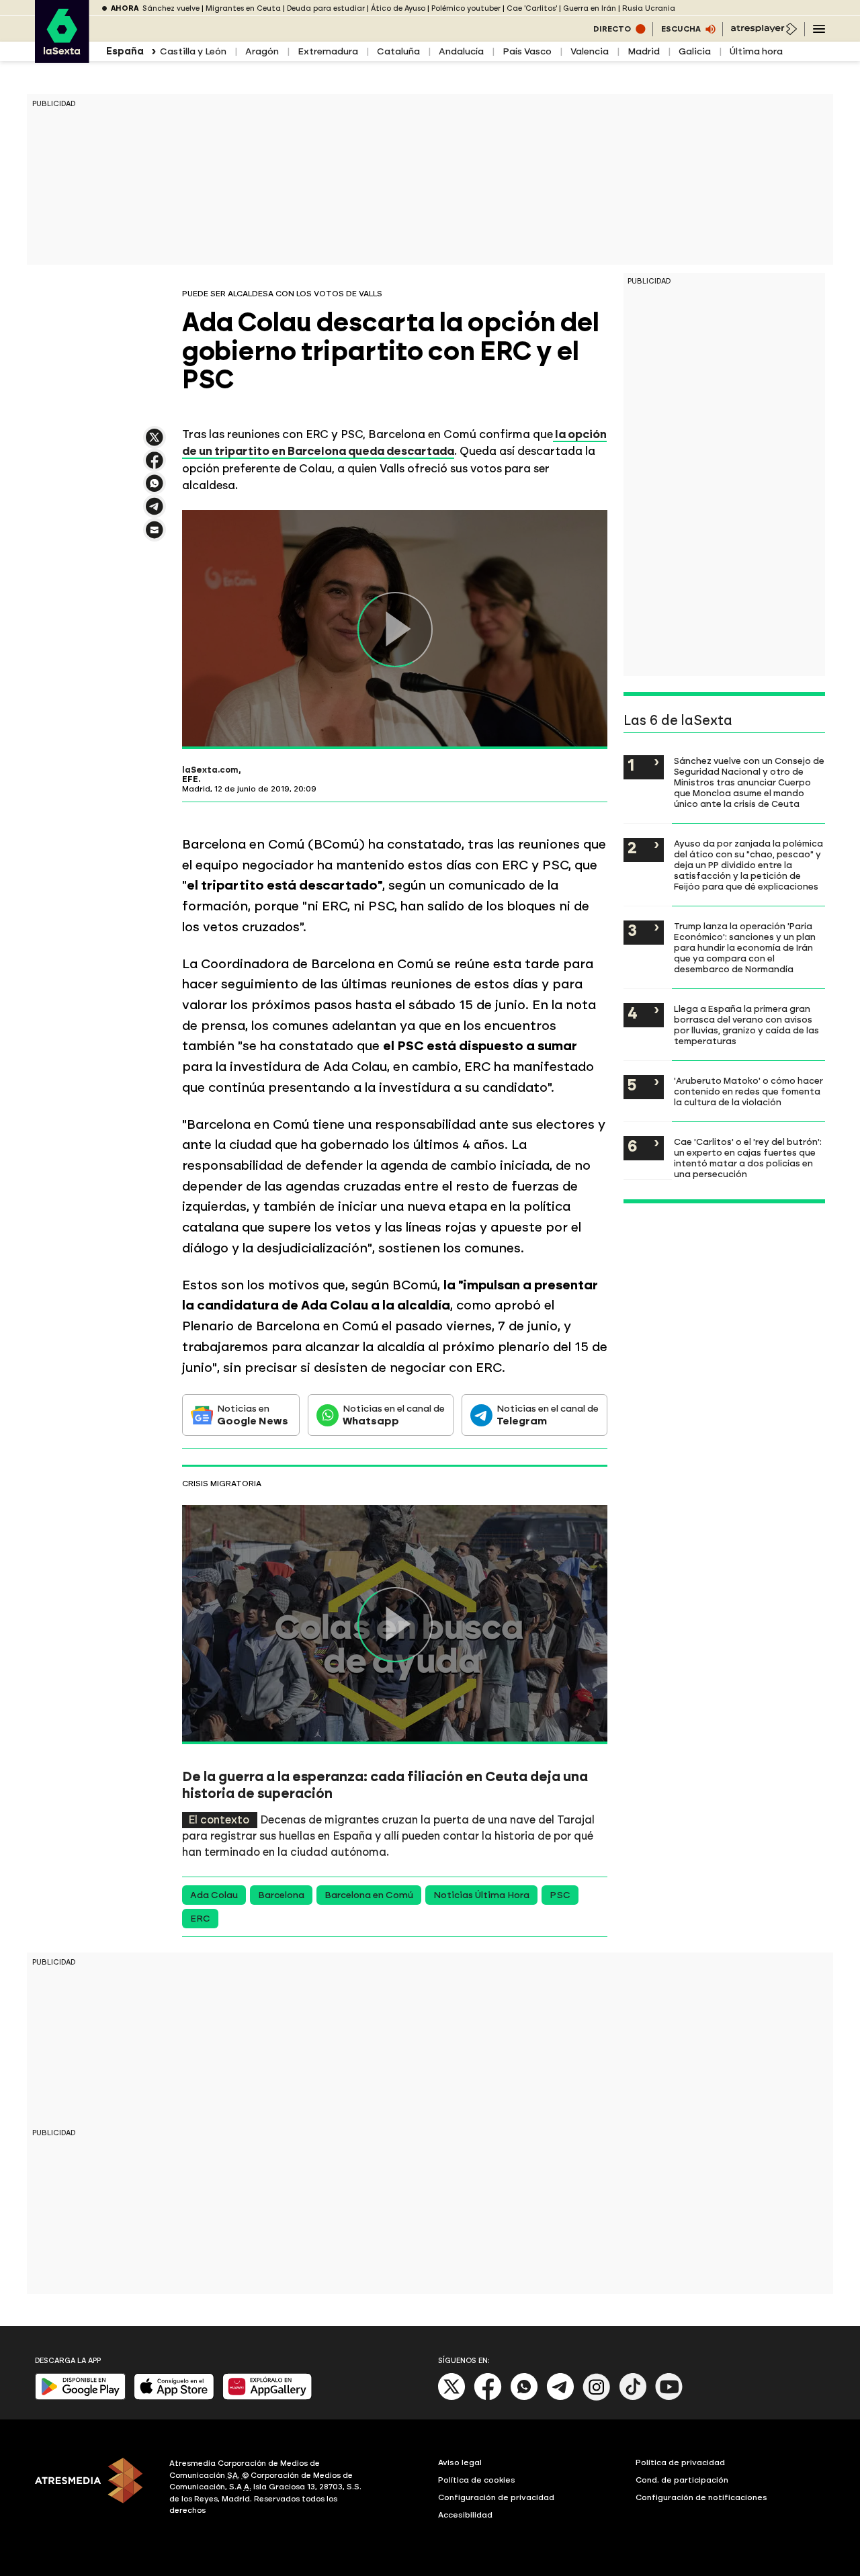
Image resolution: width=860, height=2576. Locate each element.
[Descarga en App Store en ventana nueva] (174, 2397)
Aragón (262, 51)
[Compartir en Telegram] (155, 512)
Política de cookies (477, 2480)
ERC (200, 1919)
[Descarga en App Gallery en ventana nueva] (267, 2397)
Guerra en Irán (590, 8)
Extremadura (328, 51)
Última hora (756, 51)
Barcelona (281, 1895)
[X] (155, 443)
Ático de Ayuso (398, 8)
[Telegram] (560, 2398)
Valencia (590, 51)
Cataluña (398, 51)
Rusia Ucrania (649, 8)
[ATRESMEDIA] (94, 2489)
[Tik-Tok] (633, 2398)
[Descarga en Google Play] (80, 2397)
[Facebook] (488, 2398)
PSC (560, 1895)
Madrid (644, 51)
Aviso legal (460, 2462)
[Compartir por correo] (155, 536)
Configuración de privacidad (496, 2497)
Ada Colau (214, 1895)
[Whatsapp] (524, 2398)
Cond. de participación (682, 2480)
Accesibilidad (465, 2515)
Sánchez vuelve (171, 8)
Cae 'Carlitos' (532, 8)
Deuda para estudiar (326, 8)
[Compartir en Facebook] (155, 466)
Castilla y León (193, 51)
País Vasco (527, 51)
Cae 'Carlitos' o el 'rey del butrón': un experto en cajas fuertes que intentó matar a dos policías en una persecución (748, 1158)
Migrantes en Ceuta (243, 8)
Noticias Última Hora (481, 1895)
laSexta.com (210, 770)
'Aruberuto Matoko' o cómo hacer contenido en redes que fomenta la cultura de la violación (748, 1091)
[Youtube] (669, 2398)
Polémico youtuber (466, 8)
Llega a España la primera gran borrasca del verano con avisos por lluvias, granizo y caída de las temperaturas (746, 1025)
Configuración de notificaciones (701, 2497)
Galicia (695, 51)
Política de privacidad (680, 2462)
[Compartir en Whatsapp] (155, 489)
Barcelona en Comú (369, 1895)
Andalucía (461, 51)
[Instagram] (597, 2398)
